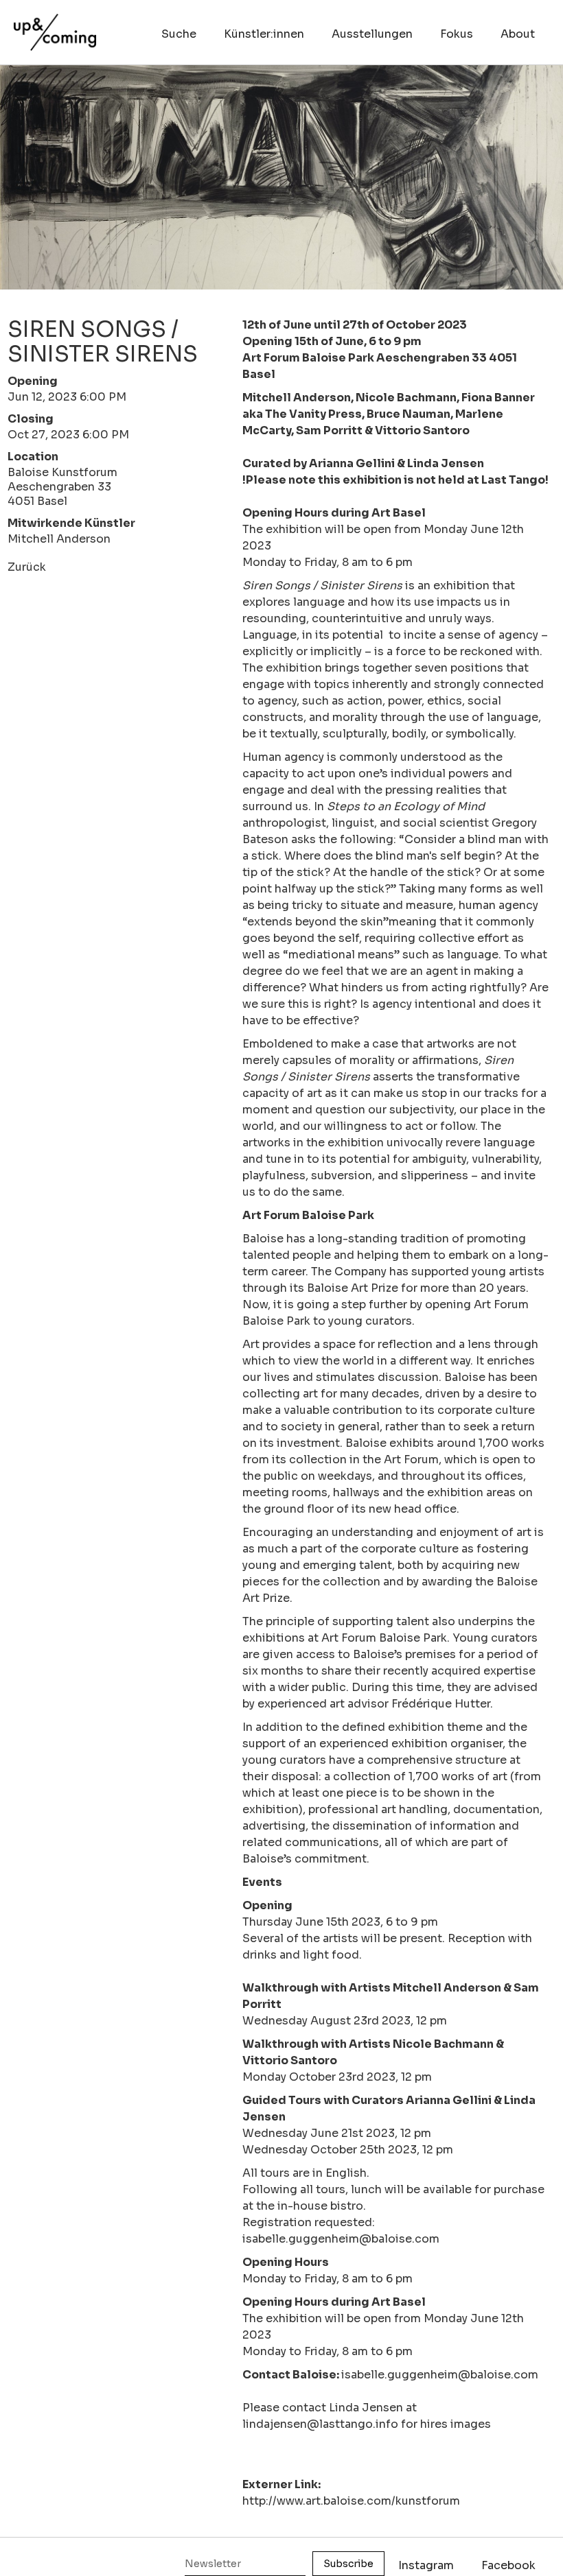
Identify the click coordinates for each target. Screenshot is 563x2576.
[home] (55, 25)
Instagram (426, 2565)
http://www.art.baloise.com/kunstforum (351, 2501)
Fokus (457, 34)
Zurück (27, 567)
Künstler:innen (264, 34)
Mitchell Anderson (59, 539)
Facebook (508, 2565)
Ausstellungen (372, 34)
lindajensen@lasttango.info (320, 2424)
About (518, 34)
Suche (179, 34)
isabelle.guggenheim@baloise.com (440, 2375)
